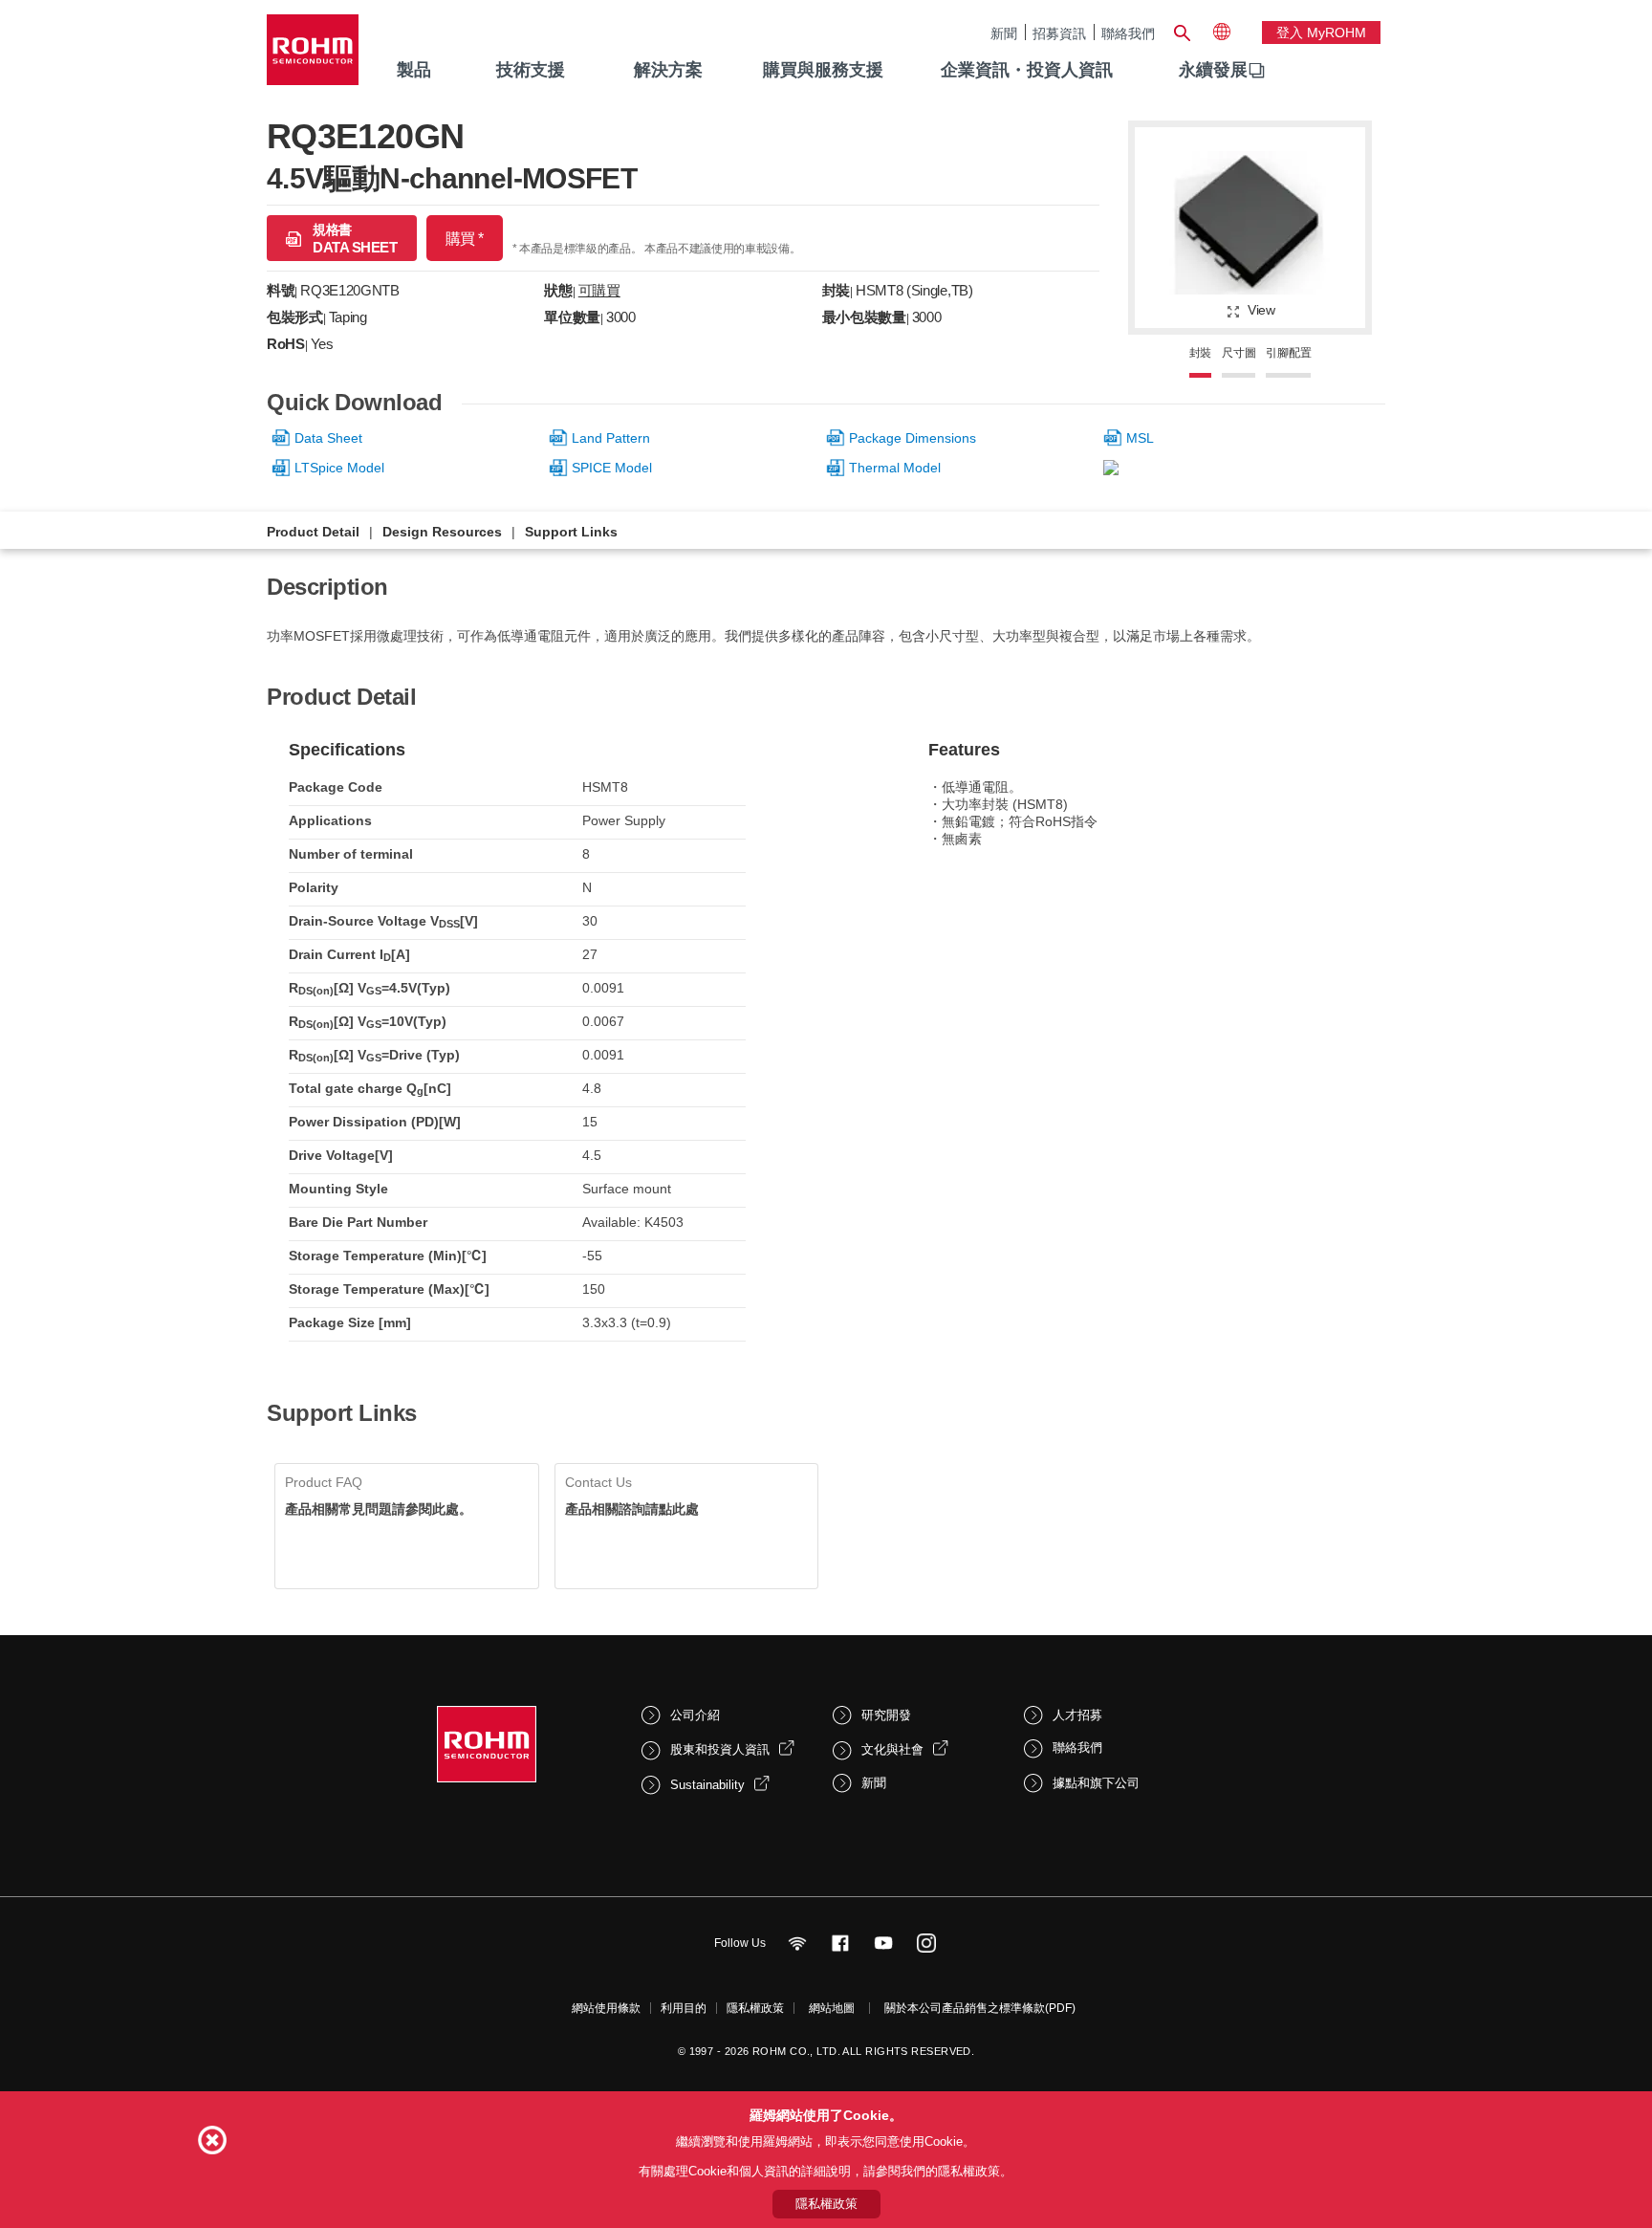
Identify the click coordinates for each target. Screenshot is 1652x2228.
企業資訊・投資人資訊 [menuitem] (1027, 70)
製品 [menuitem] (414, 70)
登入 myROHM (1321, 33)
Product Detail (313, 532)
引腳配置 (1288, 353)
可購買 (599, 290)
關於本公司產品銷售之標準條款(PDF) (980, 2008)
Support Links (571, 532)
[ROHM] (313, 56)
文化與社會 (892, 1749)
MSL (1140, 438)
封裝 (1201, 353)
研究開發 (886, 1715)
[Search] (1182, 31)
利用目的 (684, 2008)
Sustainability (707, 1785)
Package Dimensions (913, 438)
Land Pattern (611, 438)
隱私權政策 (755, 2008)
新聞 (1004, 33)
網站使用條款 (606, 2008)
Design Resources (442, 532)
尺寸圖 (1239, 353)
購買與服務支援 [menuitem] (823, 70)
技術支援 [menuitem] (531, 70)
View (1261, 310)
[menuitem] (1213, 71)
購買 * (465, 239)
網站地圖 (832, 2008)
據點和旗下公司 (1096, 1783)
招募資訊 (1059, 33)
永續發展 (1213, 70)
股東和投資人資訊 (720, 1749)
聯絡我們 (1128, 33)
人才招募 (1077, 1715)
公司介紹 (695, 1715)
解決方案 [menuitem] (668, 70)
